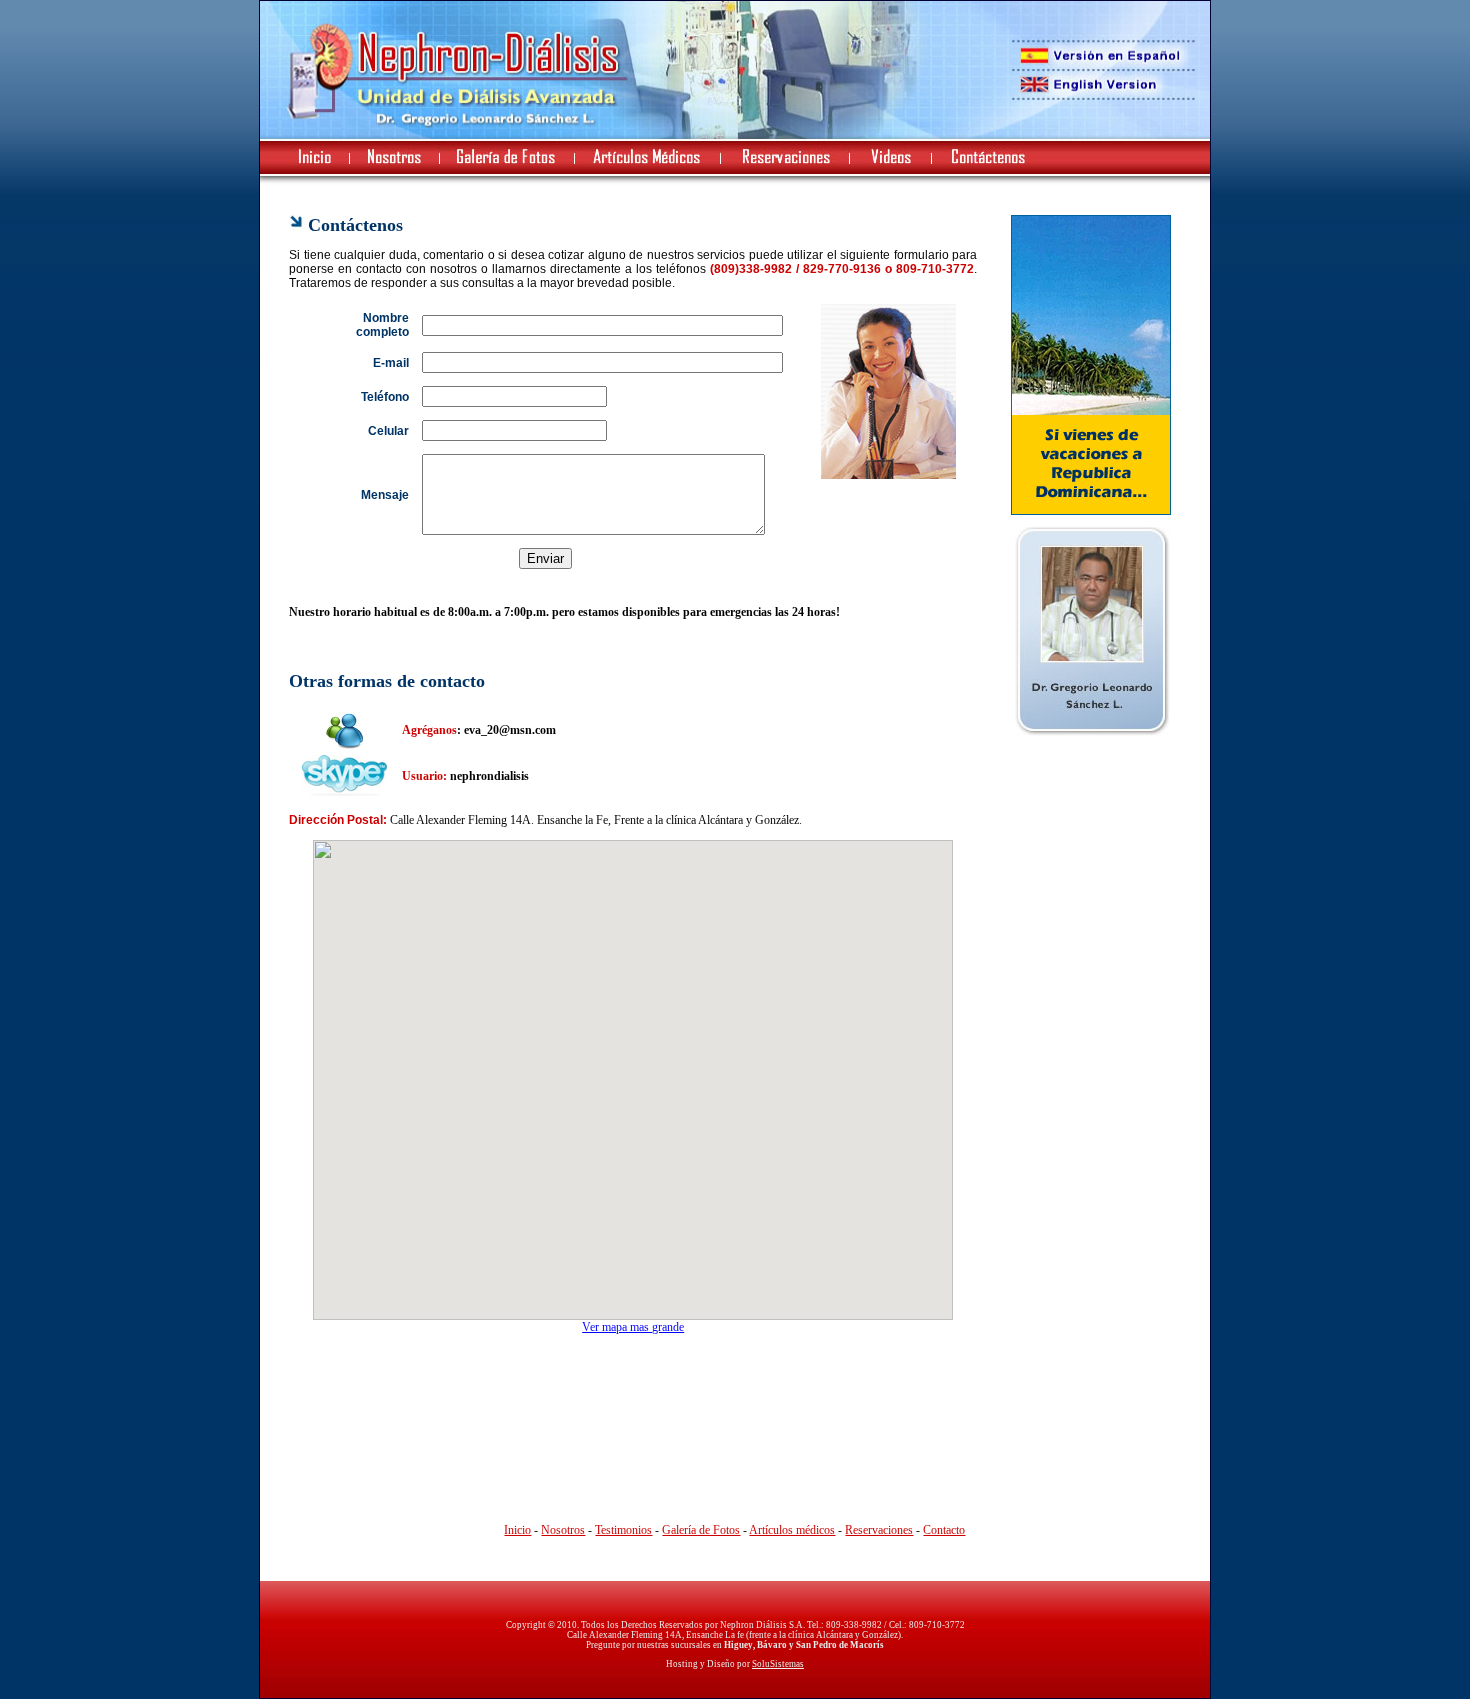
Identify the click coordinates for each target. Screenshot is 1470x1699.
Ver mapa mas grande (633, 1327)
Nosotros (563, 1530)
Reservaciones (879, 1530)
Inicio (517, 1530)
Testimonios (623, 1530)
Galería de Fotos (701, 1530)
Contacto (944, 1530)
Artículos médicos (792, 1530)
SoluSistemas (778, 1664)
